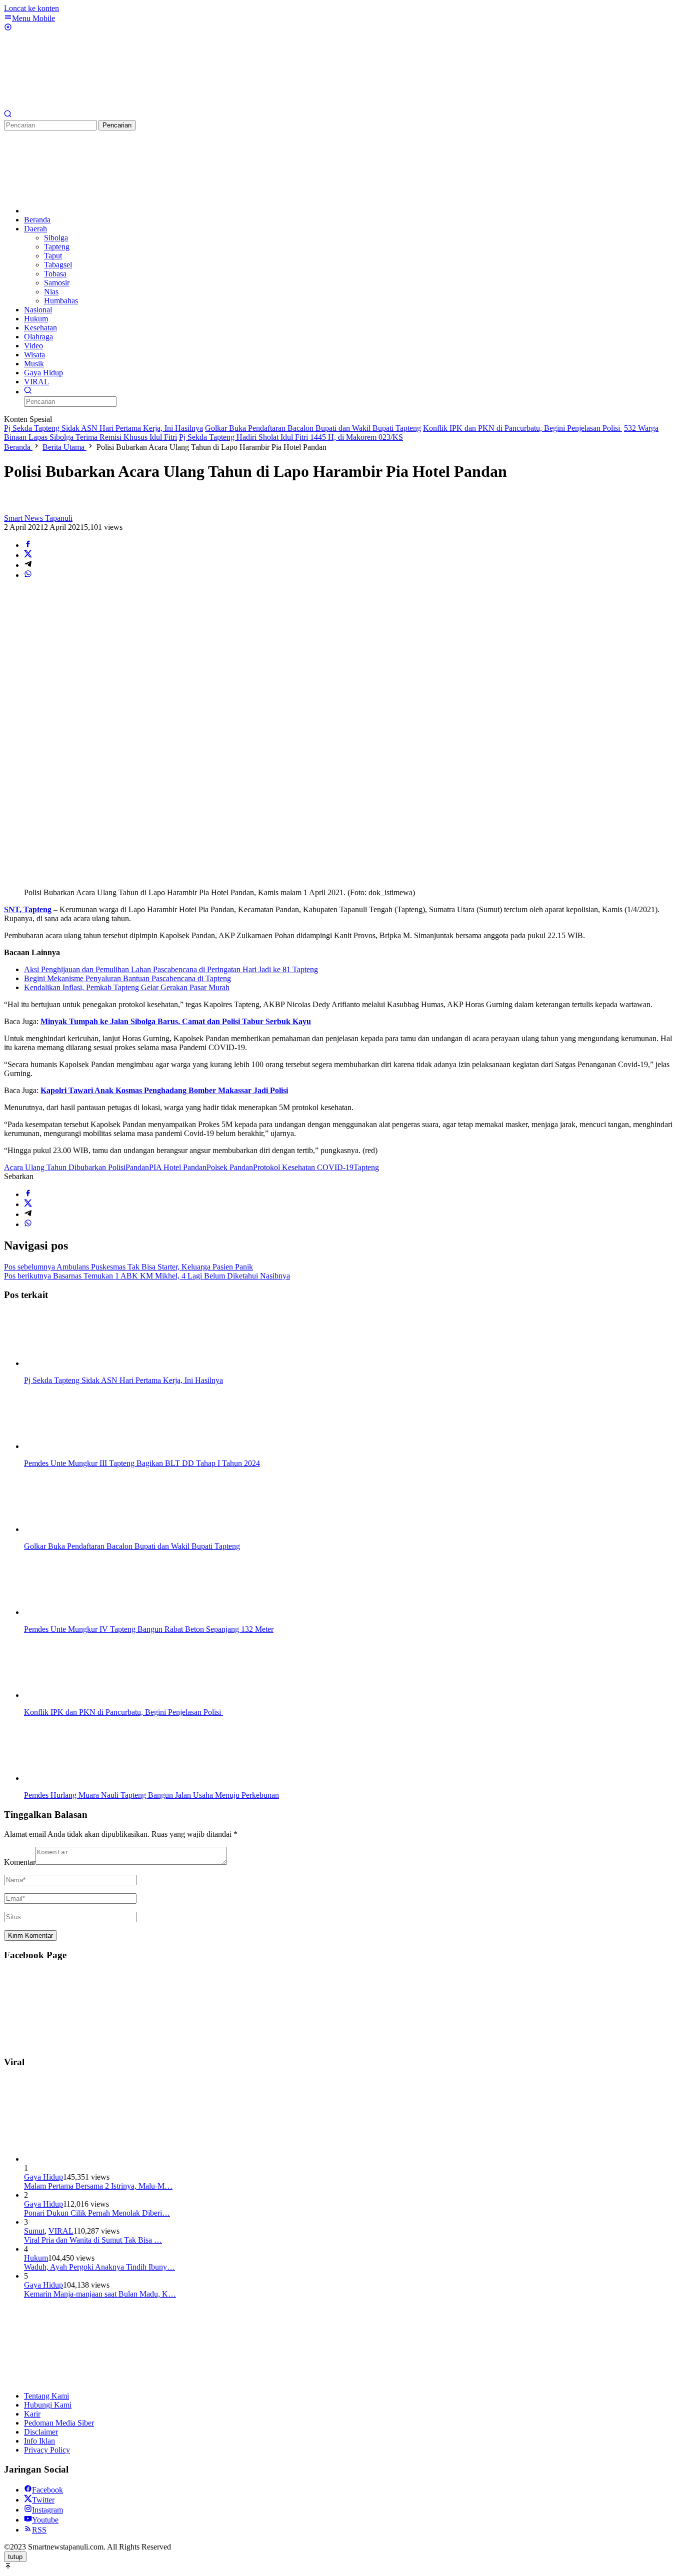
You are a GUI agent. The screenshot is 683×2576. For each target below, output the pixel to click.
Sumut (34, 2231)
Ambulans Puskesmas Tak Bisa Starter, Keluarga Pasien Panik (128, 1267)
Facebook (47, 2490)
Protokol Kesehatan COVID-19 (303, 1167)
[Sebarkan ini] (28, 545)
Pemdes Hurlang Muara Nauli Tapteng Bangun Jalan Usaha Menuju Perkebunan (151, 1795)
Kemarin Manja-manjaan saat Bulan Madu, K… (100, 2294)
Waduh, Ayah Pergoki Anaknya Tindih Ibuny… (99, 2267)
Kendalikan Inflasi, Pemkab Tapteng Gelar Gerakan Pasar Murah (127, 987)
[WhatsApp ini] (28, 575)
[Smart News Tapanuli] (79, 105)
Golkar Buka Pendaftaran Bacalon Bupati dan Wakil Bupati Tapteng (313, 428)
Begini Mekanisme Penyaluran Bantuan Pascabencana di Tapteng (127, 978)
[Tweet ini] (28, 555)
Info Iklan (39, 2441)
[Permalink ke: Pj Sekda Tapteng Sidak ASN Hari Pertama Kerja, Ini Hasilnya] (74, 1363)
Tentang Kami (46, 2396)
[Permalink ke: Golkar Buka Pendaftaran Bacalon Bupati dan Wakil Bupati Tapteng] (74, 1529)
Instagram (47, 2510)
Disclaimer (41, 2432)
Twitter (43, 2500)
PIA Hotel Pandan (178, 1167)
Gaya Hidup (43, 2177)
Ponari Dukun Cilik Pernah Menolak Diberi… (97, 2213)
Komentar (20, 1862)
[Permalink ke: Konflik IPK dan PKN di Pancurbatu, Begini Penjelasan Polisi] (74, 1695)
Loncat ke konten (31, 8)
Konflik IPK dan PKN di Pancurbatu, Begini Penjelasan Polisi (522, 428)
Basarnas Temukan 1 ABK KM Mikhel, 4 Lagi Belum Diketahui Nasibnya (147, 1276)
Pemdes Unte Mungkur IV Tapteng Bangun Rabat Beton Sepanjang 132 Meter (149, 1629)
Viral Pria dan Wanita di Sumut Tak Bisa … (93, 2240)
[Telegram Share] (28, 565)
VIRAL (61, 2231)
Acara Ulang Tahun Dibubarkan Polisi (65, 1167)
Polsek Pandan (230, 1167)
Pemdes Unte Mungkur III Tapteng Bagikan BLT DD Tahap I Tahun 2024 (142, 1463)
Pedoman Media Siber (59, 2423)
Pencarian (117, 125)
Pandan (137, 1167)
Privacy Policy (47, 2450)
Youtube (45, 2520)
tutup (15, 2557)
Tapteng (366, 1167)
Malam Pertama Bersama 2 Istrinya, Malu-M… (98, 2186)
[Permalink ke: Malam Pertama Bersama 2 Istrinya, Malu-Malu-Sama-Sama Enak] (99, 2159)
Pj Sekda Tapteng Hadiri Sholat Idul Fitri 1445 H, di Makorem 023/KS (291, 437)
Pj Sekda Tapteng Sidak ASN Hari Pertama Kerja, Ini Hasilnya (103, 428)
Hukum (36, 2258)
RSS (39, 2530)
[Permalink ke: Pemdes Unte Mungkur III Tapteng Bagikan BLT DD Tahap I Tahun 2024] (74, 1446)
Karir (32, 2414)
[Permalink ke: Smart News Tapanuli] (14, 509)
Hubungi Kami (48, 2405)
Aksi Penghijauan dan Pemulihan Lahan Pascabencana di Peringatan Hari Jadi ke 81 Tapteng (171, 969)
